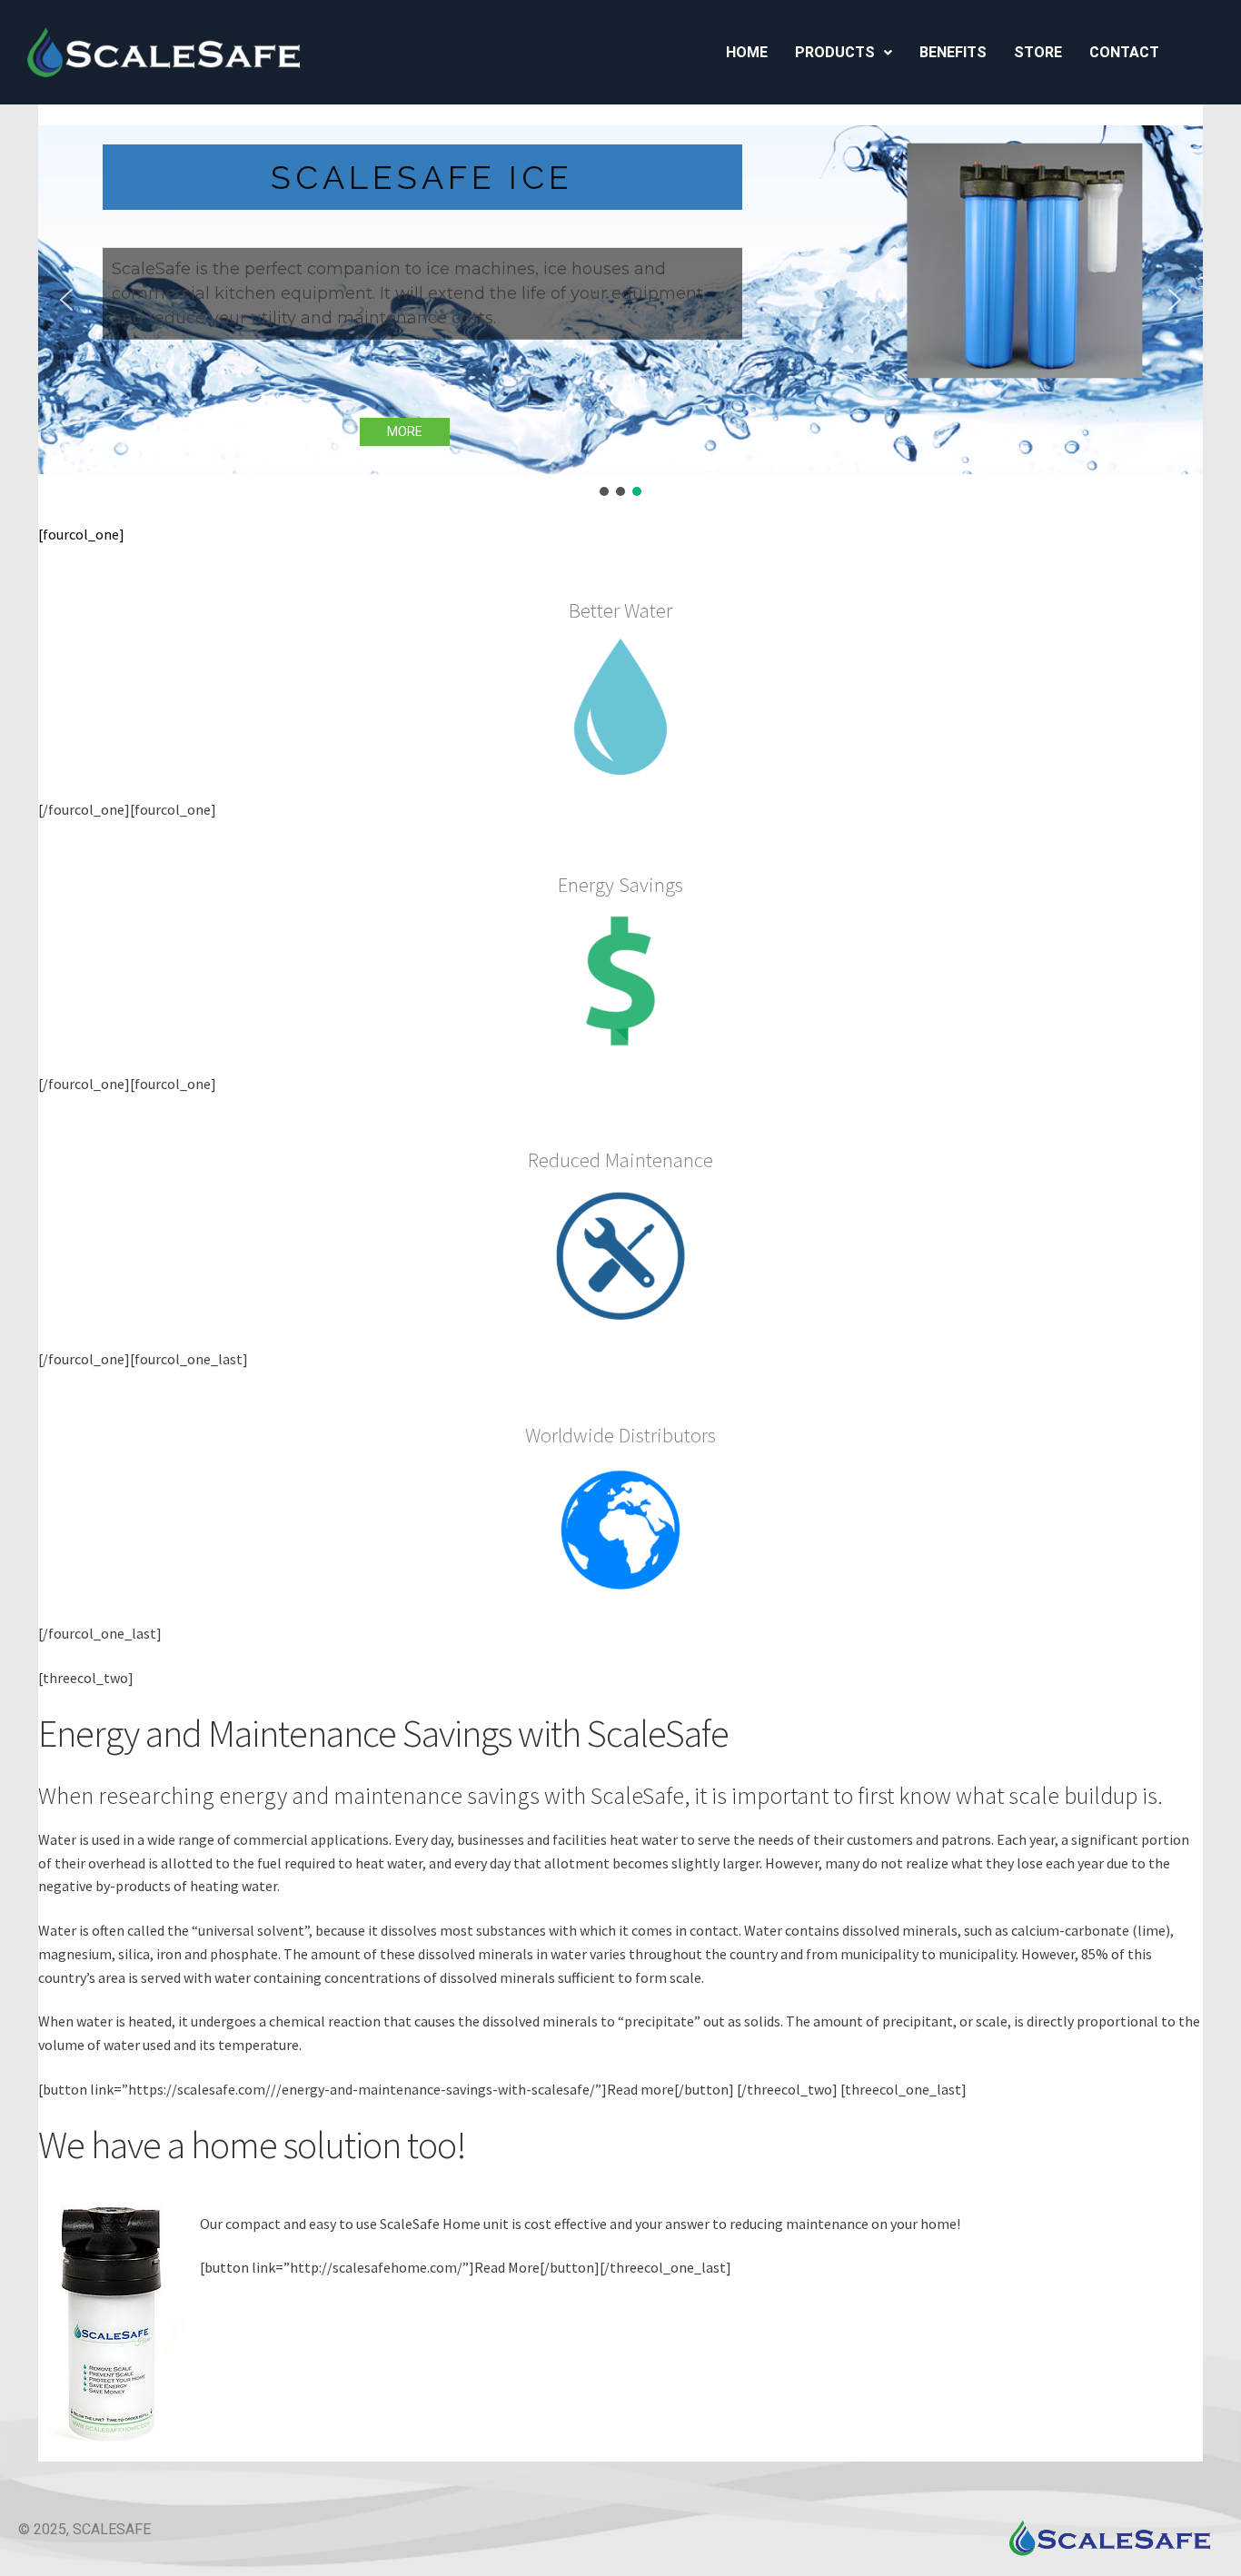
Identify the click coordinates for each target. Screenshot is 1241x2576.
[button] (844, 53)
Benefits (953, 52)
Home (747, 52)
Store (1038, 52)
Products (835, 52)
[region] (620, 313)
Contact (1124, 52)
